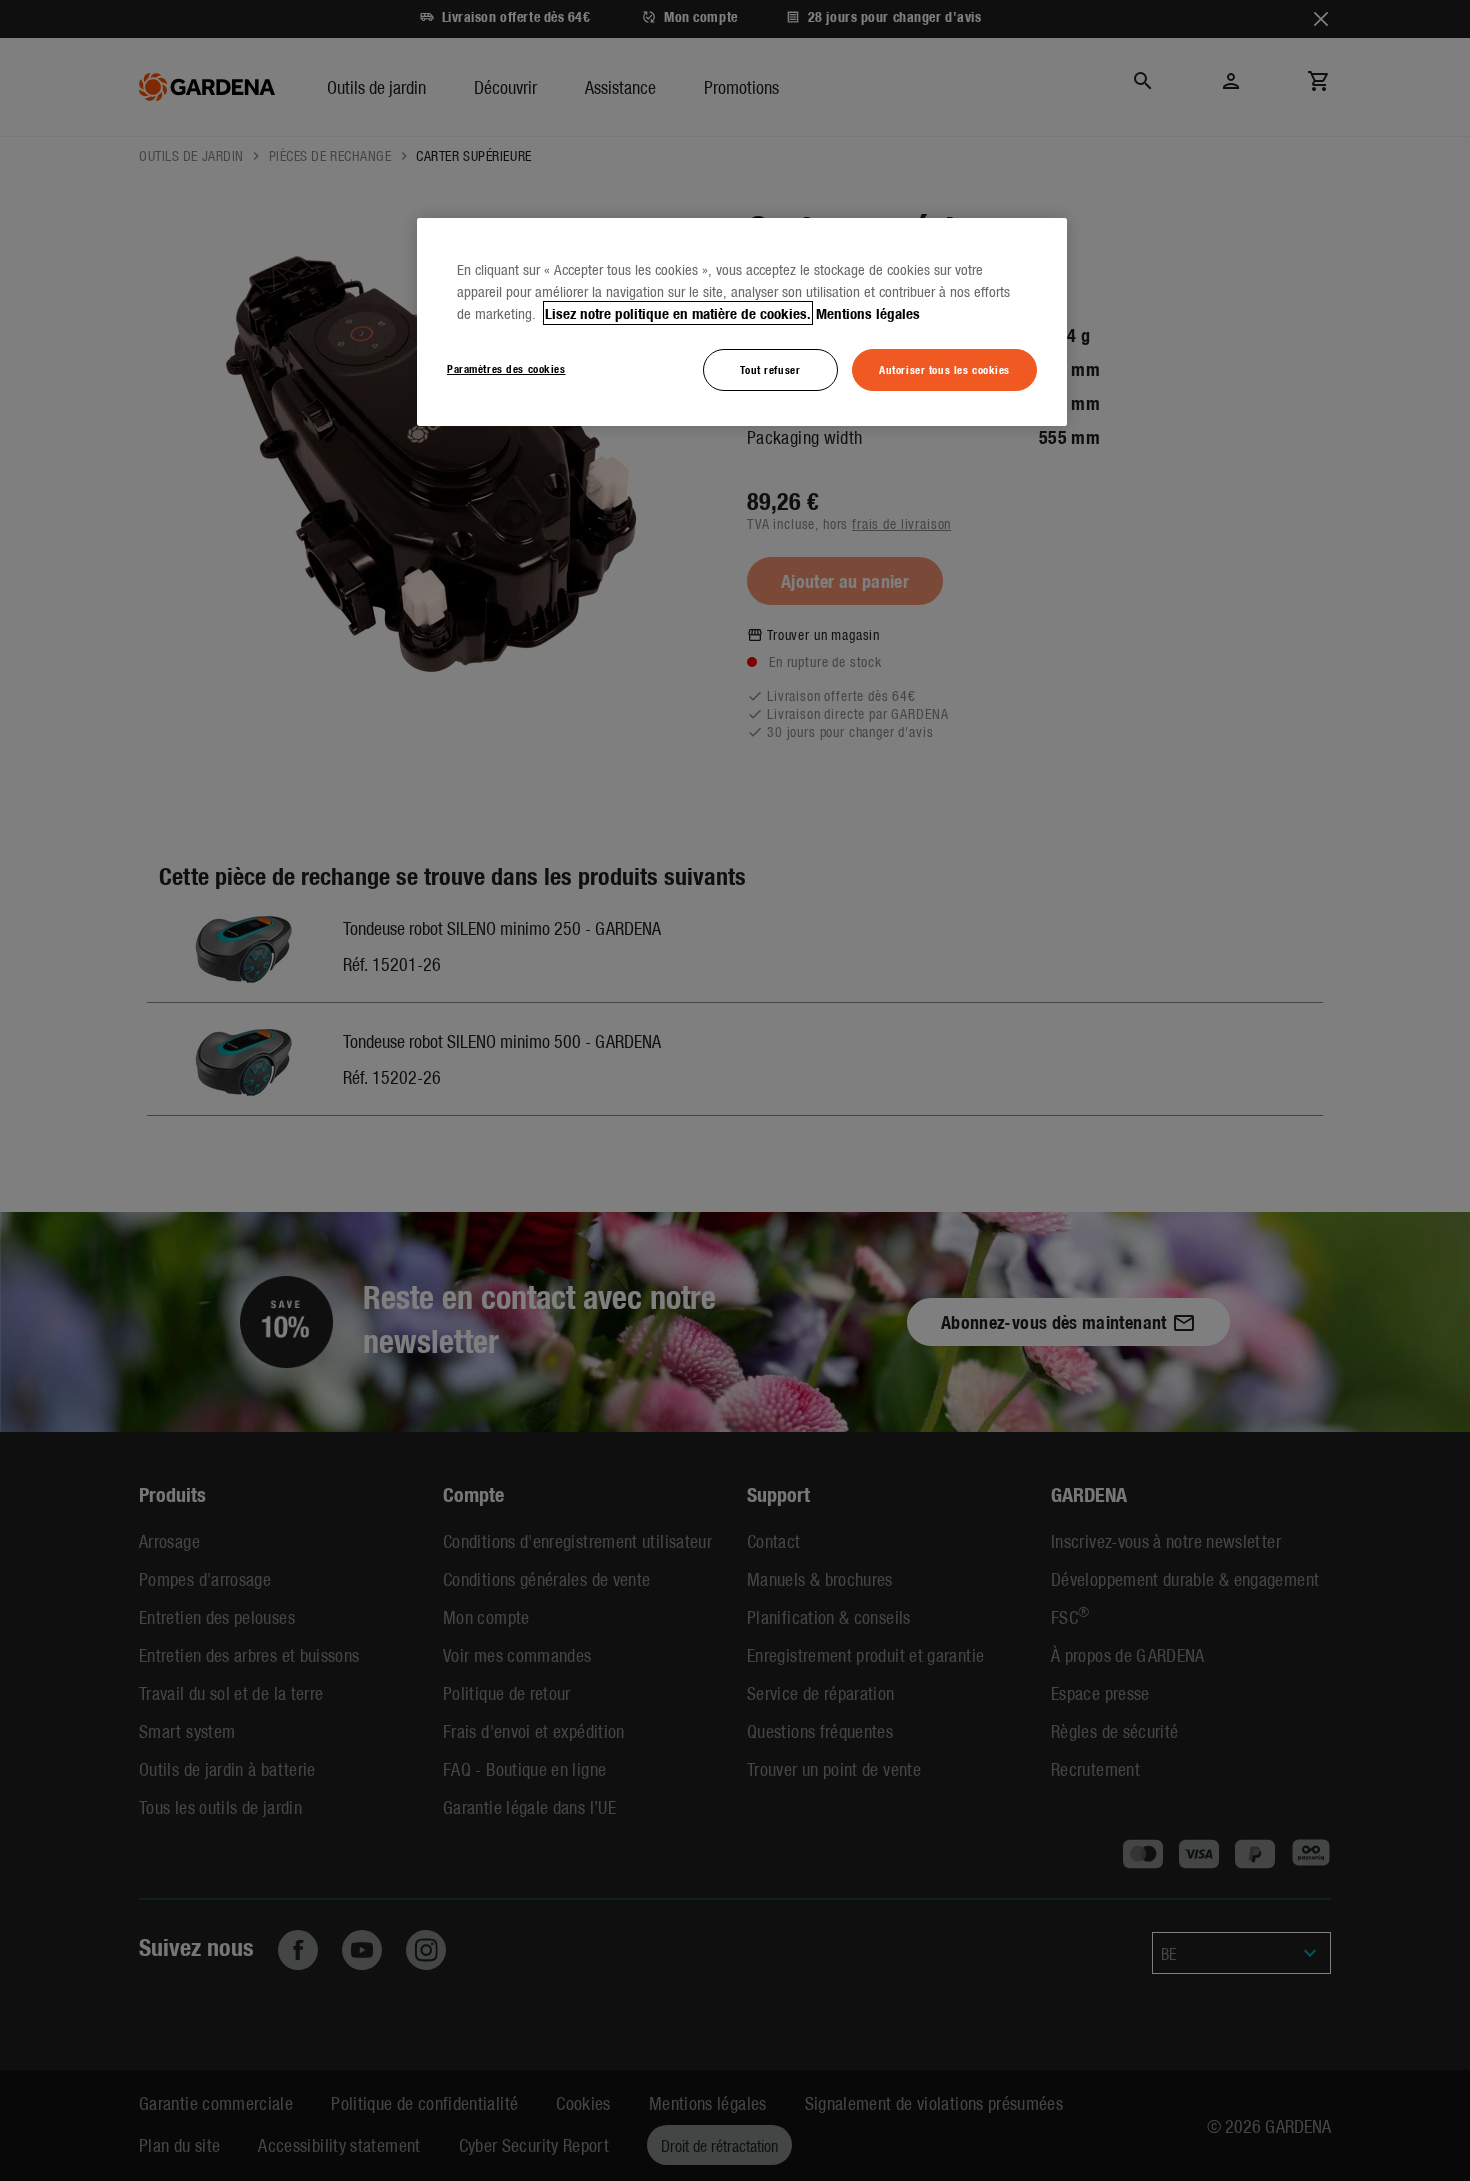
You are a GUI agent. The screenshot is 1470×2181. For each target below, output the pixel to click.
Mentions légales (868, 313)
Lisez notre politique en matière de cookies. (678, 313)
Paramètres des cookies (506, 368)
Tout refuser (770, 369)
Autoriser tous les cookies (944, 369)
